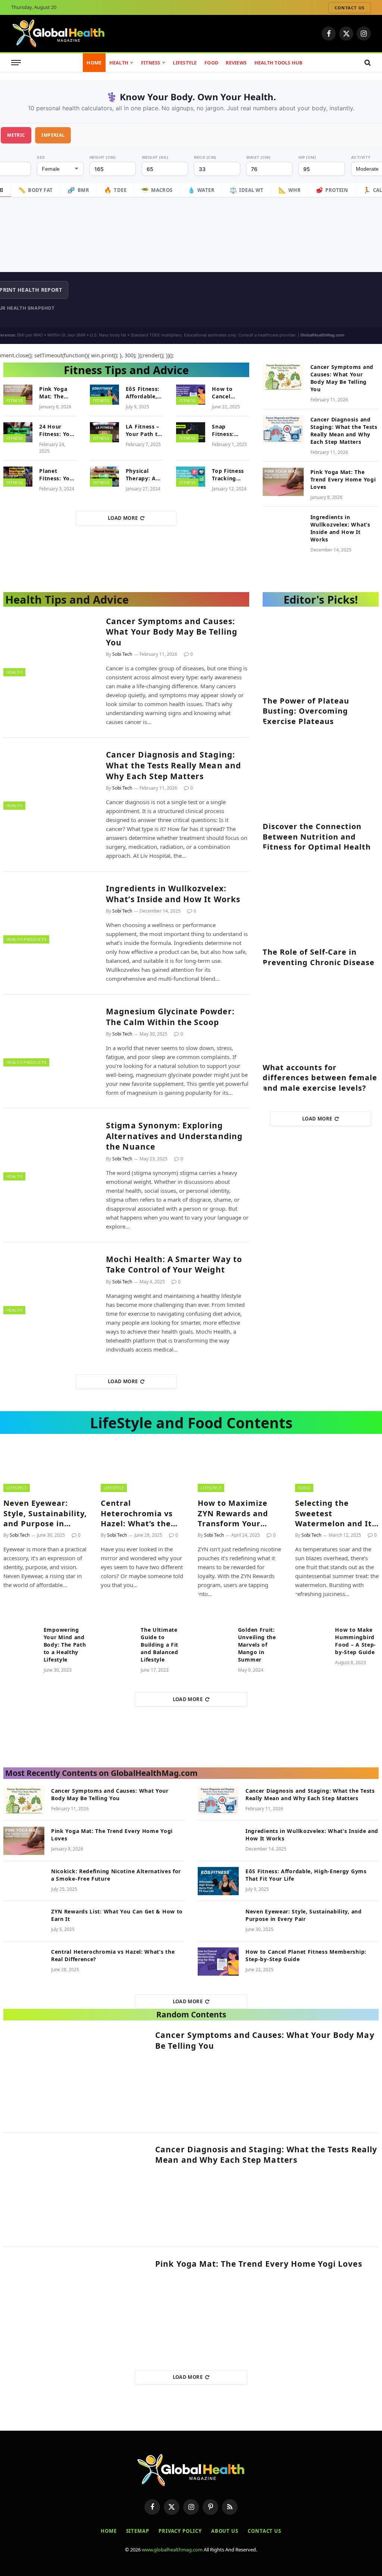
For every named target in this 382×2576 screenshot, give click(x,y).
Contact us (350, 8)
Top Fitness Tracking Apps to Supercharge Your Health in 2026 (230, 475)
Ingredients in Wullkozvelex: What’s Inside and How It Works (340, 528)
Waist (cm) (258, 157)
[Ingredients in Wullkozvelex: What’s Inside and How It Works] (283, 527)
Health (119, 63)
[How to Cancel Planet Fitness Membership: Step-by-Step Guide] (191, 395)
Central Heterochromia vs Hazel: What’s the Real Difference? (137, 1513)
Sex (41, 157)
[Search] (367, 63)
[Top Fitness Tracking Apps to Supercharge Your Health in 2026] (191, 477)
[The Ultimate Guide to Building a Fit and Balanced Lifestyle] (118, 1637)
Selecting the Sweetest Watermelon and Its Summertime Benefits (336, 1513)
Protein (332, 190)
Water (201, 190)
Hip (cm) (307, 157)
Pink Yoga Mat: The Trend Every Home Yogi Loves (56, 393)
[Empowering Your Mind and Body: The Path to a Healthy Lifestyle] (20, 1637)
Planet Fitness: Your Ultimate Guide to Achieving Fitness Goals (57, 475)
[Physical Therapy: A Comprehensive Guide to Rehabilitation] (104, 477)
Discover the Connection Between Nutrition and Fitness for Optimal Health (317, 836)
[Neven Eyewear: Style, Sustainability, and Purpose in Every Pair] (45, 1469)
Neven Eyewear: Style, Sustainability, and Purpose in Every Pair (45, 1513)
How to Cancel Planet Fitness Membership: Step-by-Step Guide (230, 393)
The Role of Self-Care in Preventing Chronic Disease (319, 957)
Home (94, 63)
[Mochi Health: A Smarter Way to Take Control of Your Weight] (50, 1283)
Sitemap (138, 2531)
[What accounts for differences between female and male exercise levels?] (321, 1019)
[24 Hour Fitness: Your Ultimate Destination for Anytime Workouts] (18, 432)
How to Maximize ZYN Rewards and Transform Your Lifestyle (233, 1513)
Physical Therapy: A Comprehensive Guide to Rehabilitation (148, 475)
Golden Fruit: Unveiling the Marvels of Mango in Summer (257, 1645)
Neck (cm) (205, 157)
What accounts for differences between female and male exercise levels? (320, 1077)
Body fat (36, 190)
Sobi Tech (122, 654)
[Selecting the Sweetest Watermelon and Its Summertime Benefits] (337, 1469)
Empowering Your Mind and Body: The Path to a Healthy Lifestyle (65, 1645)
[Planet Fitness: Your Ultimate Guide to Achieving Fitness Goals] (18, 477)
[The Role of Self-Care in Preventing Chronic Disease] (321, 903)
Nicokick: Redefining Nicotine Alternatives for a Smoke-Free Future (116, 1875)
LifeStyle (185, 63)
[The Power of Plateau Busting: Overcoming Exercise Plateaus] (321, 652)
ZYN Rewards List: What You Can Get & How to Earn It (117, 1915)
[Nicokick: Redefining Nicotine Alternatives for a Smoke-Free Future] (24, 1881)
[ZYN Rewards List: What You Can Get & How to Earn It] (24, 1921)
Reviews (236, 63)
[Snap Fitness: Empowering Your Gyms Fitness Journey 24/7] (191, 432)
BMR (78, 190)
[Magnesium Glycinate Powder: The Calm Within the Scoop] (50, 1035)
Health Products (26, 939)
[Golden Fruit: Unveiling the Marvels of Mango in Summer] (215, 1637)
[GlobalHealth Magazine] (59, 34)
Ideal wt (247, 190)
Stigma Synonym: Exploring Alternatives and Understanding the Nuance (174, 1136)
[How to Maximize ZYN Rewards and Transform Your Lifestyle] (240, 1469)
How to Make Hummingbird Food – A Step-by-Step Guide (356, 1641)
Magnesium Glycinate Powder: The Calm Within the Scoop (170, 1017)
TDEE (115, 190)
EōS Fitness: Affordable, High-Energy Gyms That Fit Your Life (143, 393)
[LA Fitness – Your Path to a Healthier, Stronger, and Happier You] (104, 432)
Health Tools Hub (279, 63)
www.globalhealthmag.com (172, 2550)
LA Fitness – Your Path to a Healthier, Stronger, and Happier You (143, 430)
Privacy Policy (180, 2531)
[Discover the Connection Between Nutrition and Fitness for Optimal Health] (321, 777)
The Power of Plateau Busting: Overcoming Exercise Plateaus (306, 711)
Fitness (151, 63)
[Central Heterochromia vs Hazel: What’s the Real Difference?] (143, 1469)
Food (211, 63)
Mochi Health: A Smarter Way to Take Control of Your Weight (174, 1265)
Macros (157, 190)
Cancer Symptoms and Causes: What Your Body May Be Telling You (342, 378)
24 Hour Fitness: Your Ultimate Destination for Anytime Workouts (57, 430)
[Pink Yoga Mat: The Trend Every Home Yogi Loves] (18, 395)
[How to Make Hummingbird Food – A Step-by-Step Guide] (312, 1637)
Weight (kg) (155, 157)
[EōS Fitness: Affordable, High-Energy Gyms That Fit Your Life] (104, 395)
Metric (16, 135)
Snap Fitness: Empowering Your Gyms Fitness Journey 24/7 (230, 430)
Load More (123, 518)
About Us (225, 2531)
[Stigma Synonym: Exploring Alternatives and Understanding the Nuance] (50, 1149)
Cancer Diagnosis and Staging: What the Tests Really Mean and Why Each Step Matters (344, 431)
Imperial (53, 135)
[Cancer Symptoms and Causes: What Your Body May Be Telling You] (283, 377)
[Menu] (16, 63)
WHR (290, 190)
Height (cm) (103, 157)
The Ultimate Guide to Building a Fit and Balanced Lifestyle (159, 1645)
